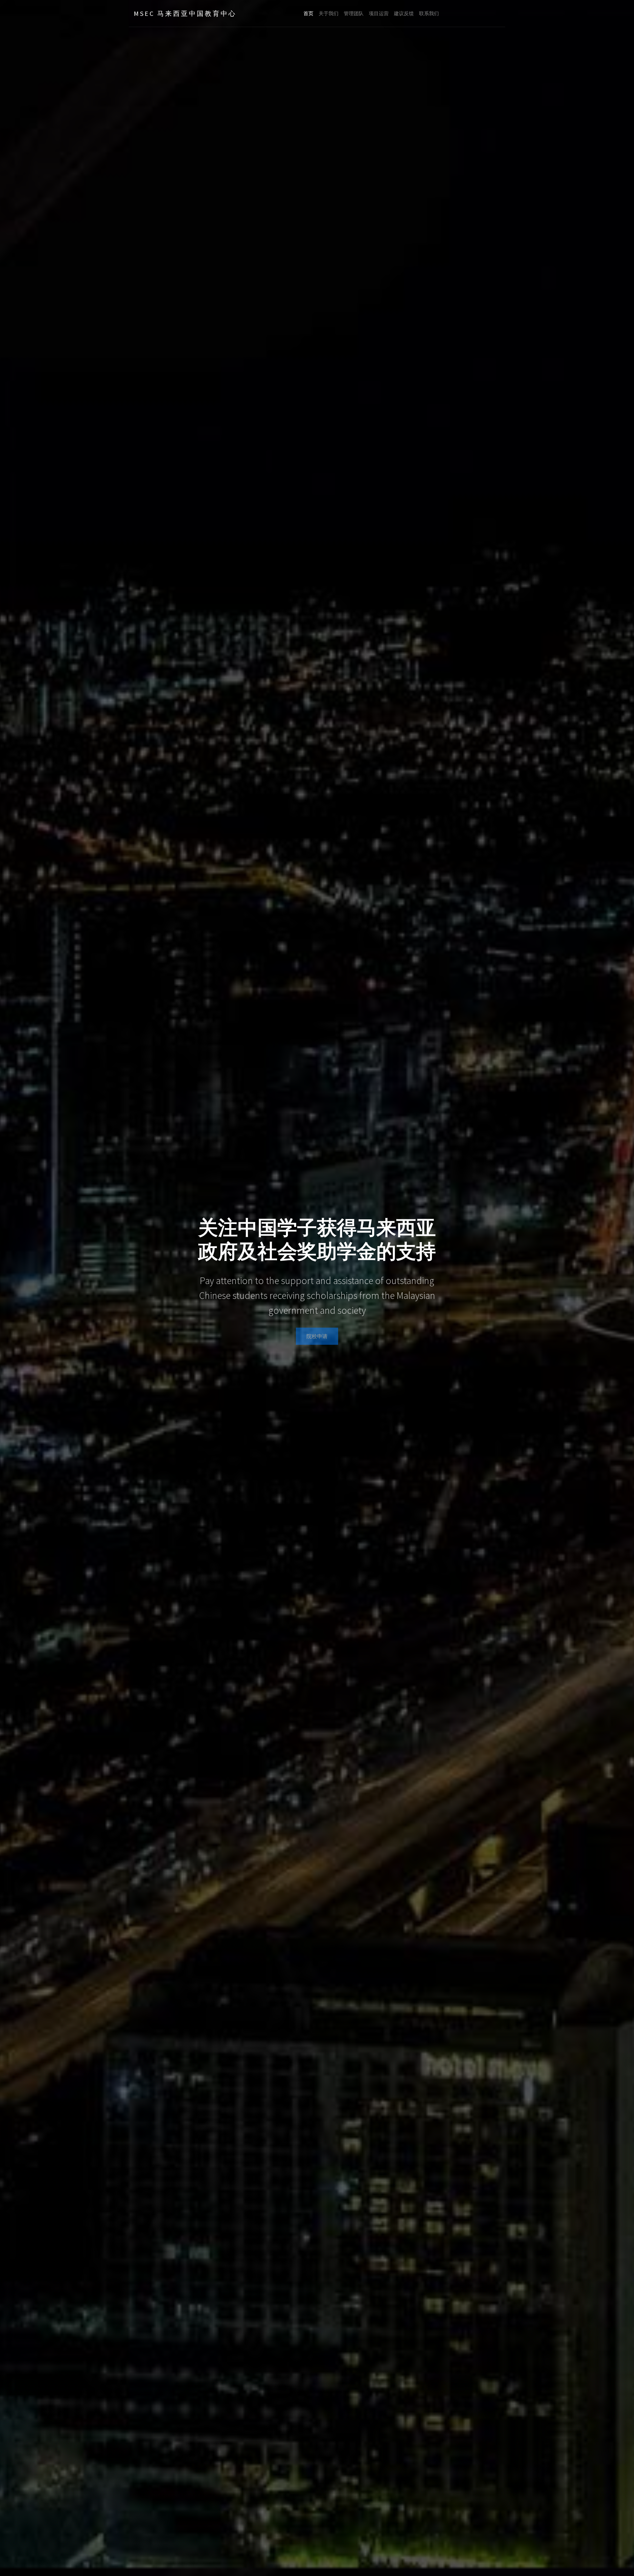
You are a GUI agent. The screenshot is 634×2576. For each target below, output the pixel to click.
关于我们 (329, 13)
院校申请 (317, 1336)
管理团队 (354, 13)
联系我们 (429, 13)
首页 (308, 13)
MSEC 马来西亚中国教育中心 (185, 13)
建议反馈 (404, 13)
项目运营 (379, 13)
